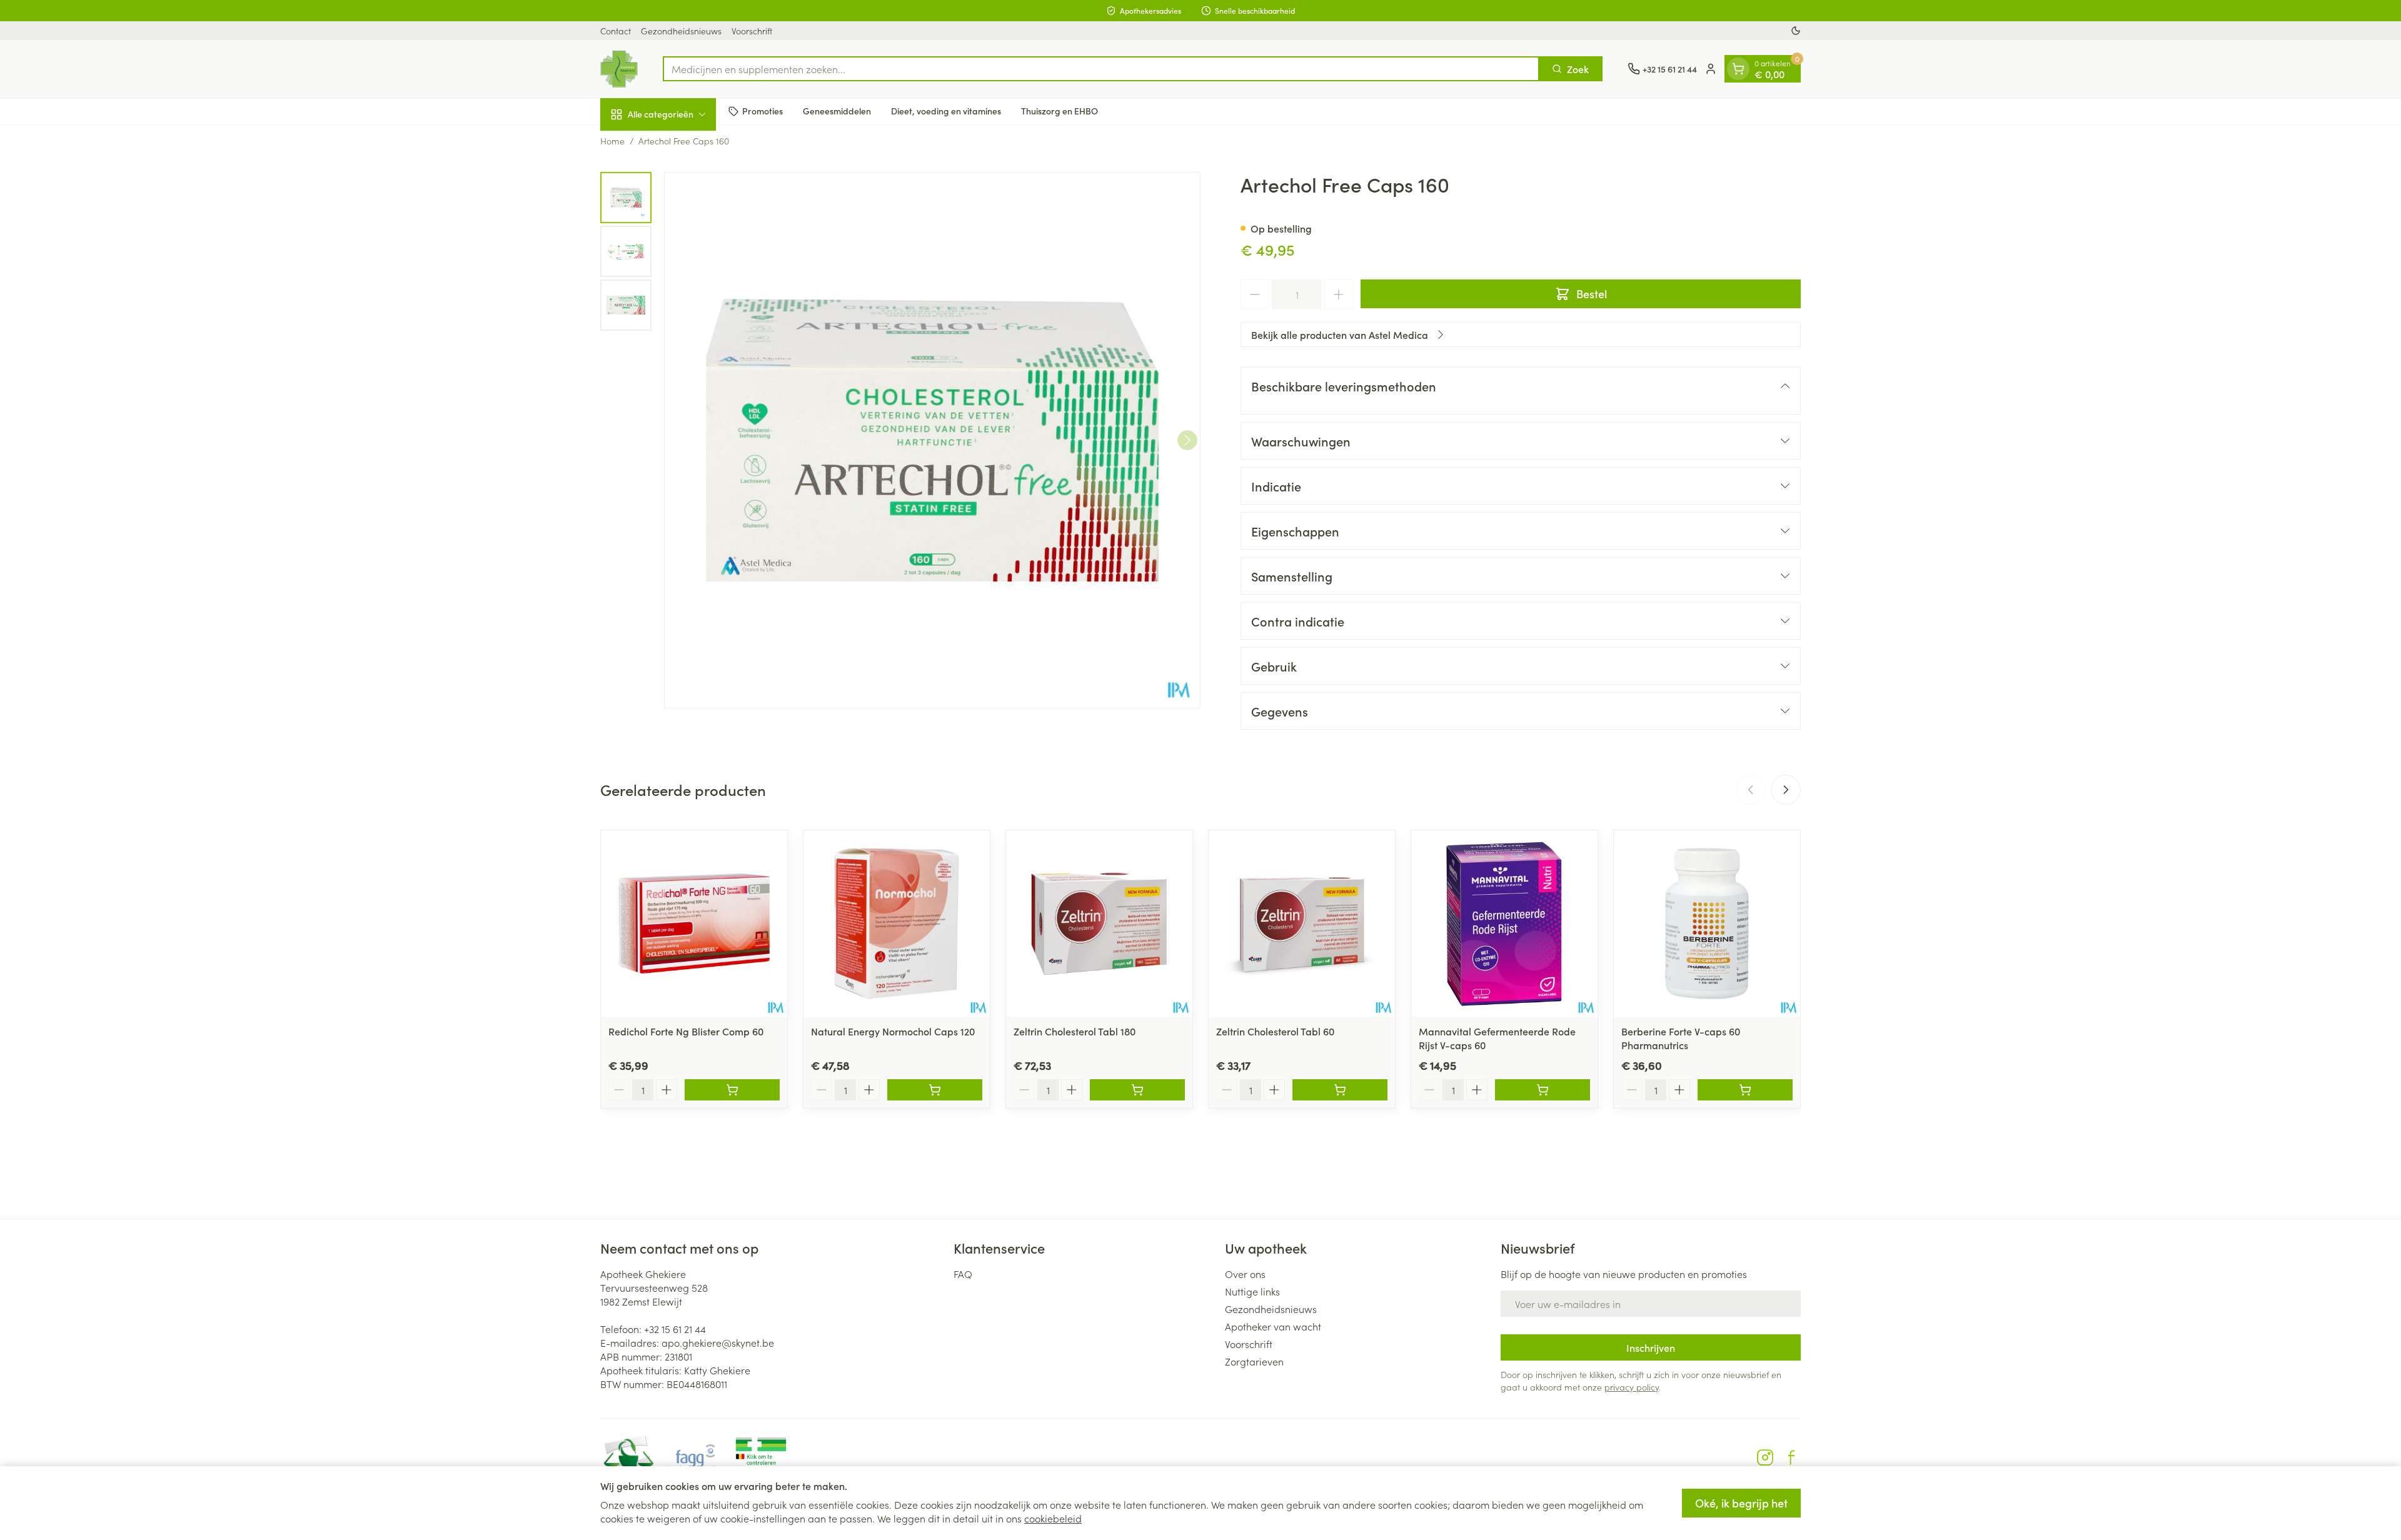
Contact (616, 31)
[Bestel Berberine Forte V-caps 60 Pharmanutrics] (1745, 1090)
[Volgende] (1187, 440)
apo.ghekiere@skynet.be (718, 1342)
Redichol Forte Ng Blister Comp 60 (686, 1031)
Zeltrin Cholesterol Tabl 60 (1275, 1031)
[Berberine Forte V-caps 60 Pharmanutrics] (1707, 923)
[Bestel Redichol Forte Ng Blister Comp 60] (732, 1090)
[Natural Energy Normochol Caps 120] (897, 923)
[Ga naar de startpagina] (619, 69)
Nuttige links (1252, 1291)
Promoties (763, 111)
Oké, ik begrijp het (1741, 1503)
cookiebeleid (1053, 1518)
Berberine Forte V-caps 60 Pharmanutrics (1681, 1038)
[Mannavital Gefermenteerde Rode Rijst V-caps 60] (1504, 923)
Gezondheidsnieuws (681, 31)
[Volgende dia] (1786, 790)
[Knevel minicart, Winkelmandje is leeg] (1738, 69)
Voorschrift (752, 31)
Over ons (1245, 1274)
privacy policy (1632, 1387)
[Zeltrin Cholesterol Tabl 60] (1302, 923)
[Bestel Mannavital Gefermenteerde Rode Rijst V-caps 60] (1543, 1090)
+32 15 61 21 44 (675, 1329)
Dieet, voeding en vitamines (946, 111)
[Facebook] (1791, 1457)
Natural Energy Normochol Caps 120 (893, 1031)
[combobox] (1101, 69)
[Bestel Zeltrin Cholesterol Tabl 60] (1340, 1090)
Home (612, 141)
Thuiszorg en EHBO (1060, 111)
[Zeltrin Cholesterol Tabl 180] (1099, 923)
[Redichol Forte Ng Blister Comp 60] (694, 923)
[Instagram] (1765, 1457)
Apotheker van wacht (1273, 1326)
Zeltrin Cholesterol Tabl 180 (1075, 1031)
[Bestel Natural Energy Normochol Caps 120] (935, 1090)
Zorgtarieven (1254, 1361)
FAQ (963, 1274)
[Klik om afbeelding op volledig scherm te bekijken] (932, 440)
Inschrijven (1651, 1347)
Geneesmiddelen (837, 111)
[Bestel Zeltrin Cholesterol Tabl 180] (1137, 1090)
